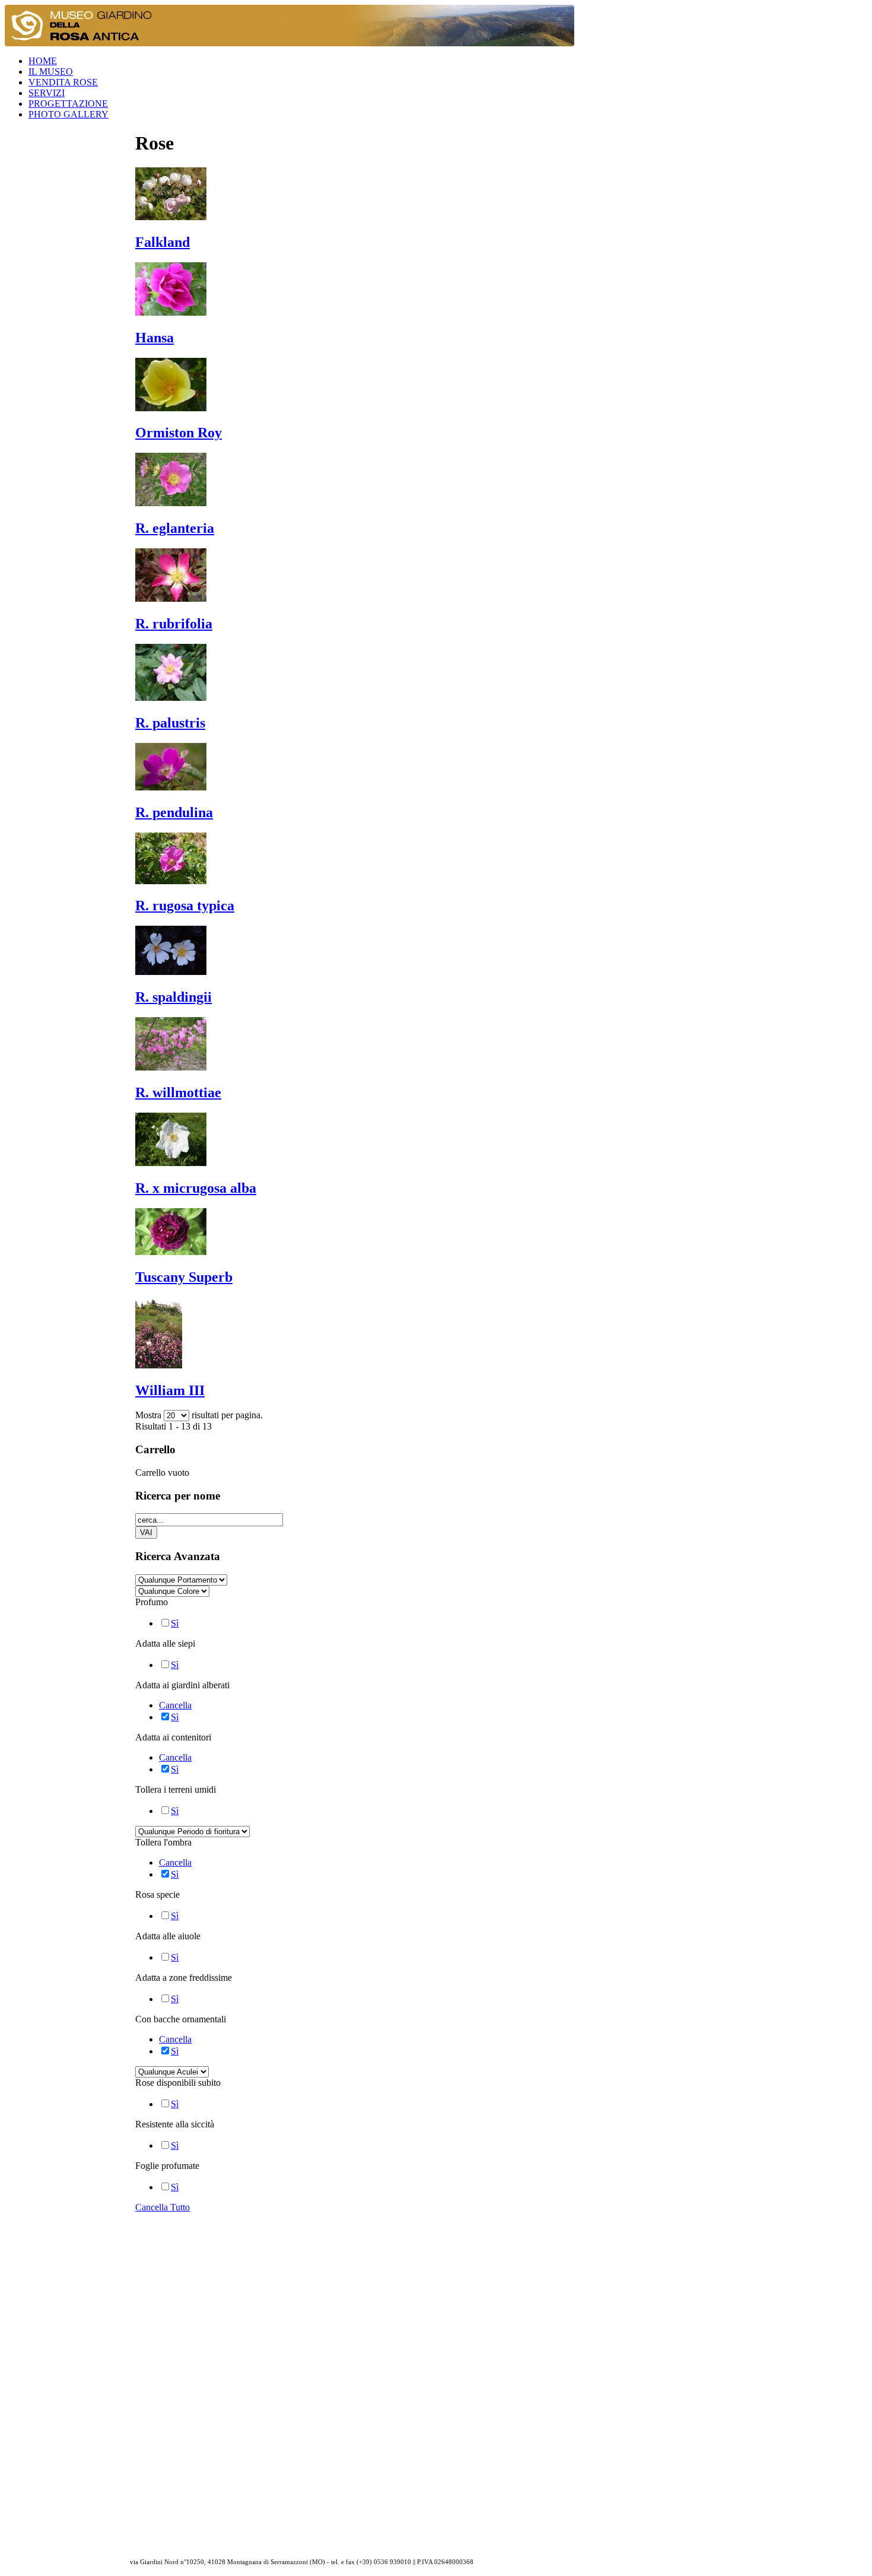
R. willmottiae (178, 1092)
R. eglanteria (175, 528)
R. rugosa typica (185, 906)
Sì (175, 1623)
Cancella (175, 1705)
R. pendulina (174, 812)
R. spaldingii (174, 997)
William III (170, 1390)
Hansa (155, 338)
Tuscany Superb (184, 1277)
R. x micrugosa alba (196, 1188)
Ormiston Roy (179, 433)
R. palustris (170, 723)
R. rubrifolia (174, 624)
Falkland (163, 242)
